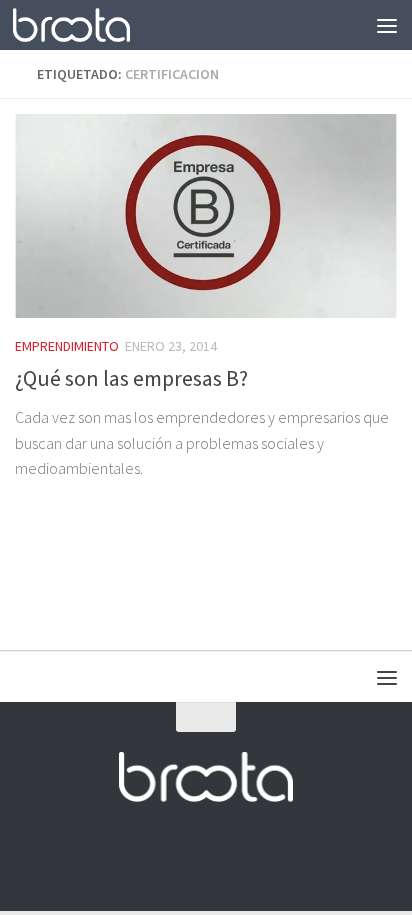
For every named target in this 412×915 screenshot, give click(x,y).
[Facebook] (152, 856)
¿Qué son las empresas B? (131, 378)
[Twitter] (188, 856)
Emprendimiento (67, 346)
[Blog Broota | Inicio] (91, 25)
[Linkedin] (260, 856)
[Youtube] (224, 856)
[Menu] (387, 25)
